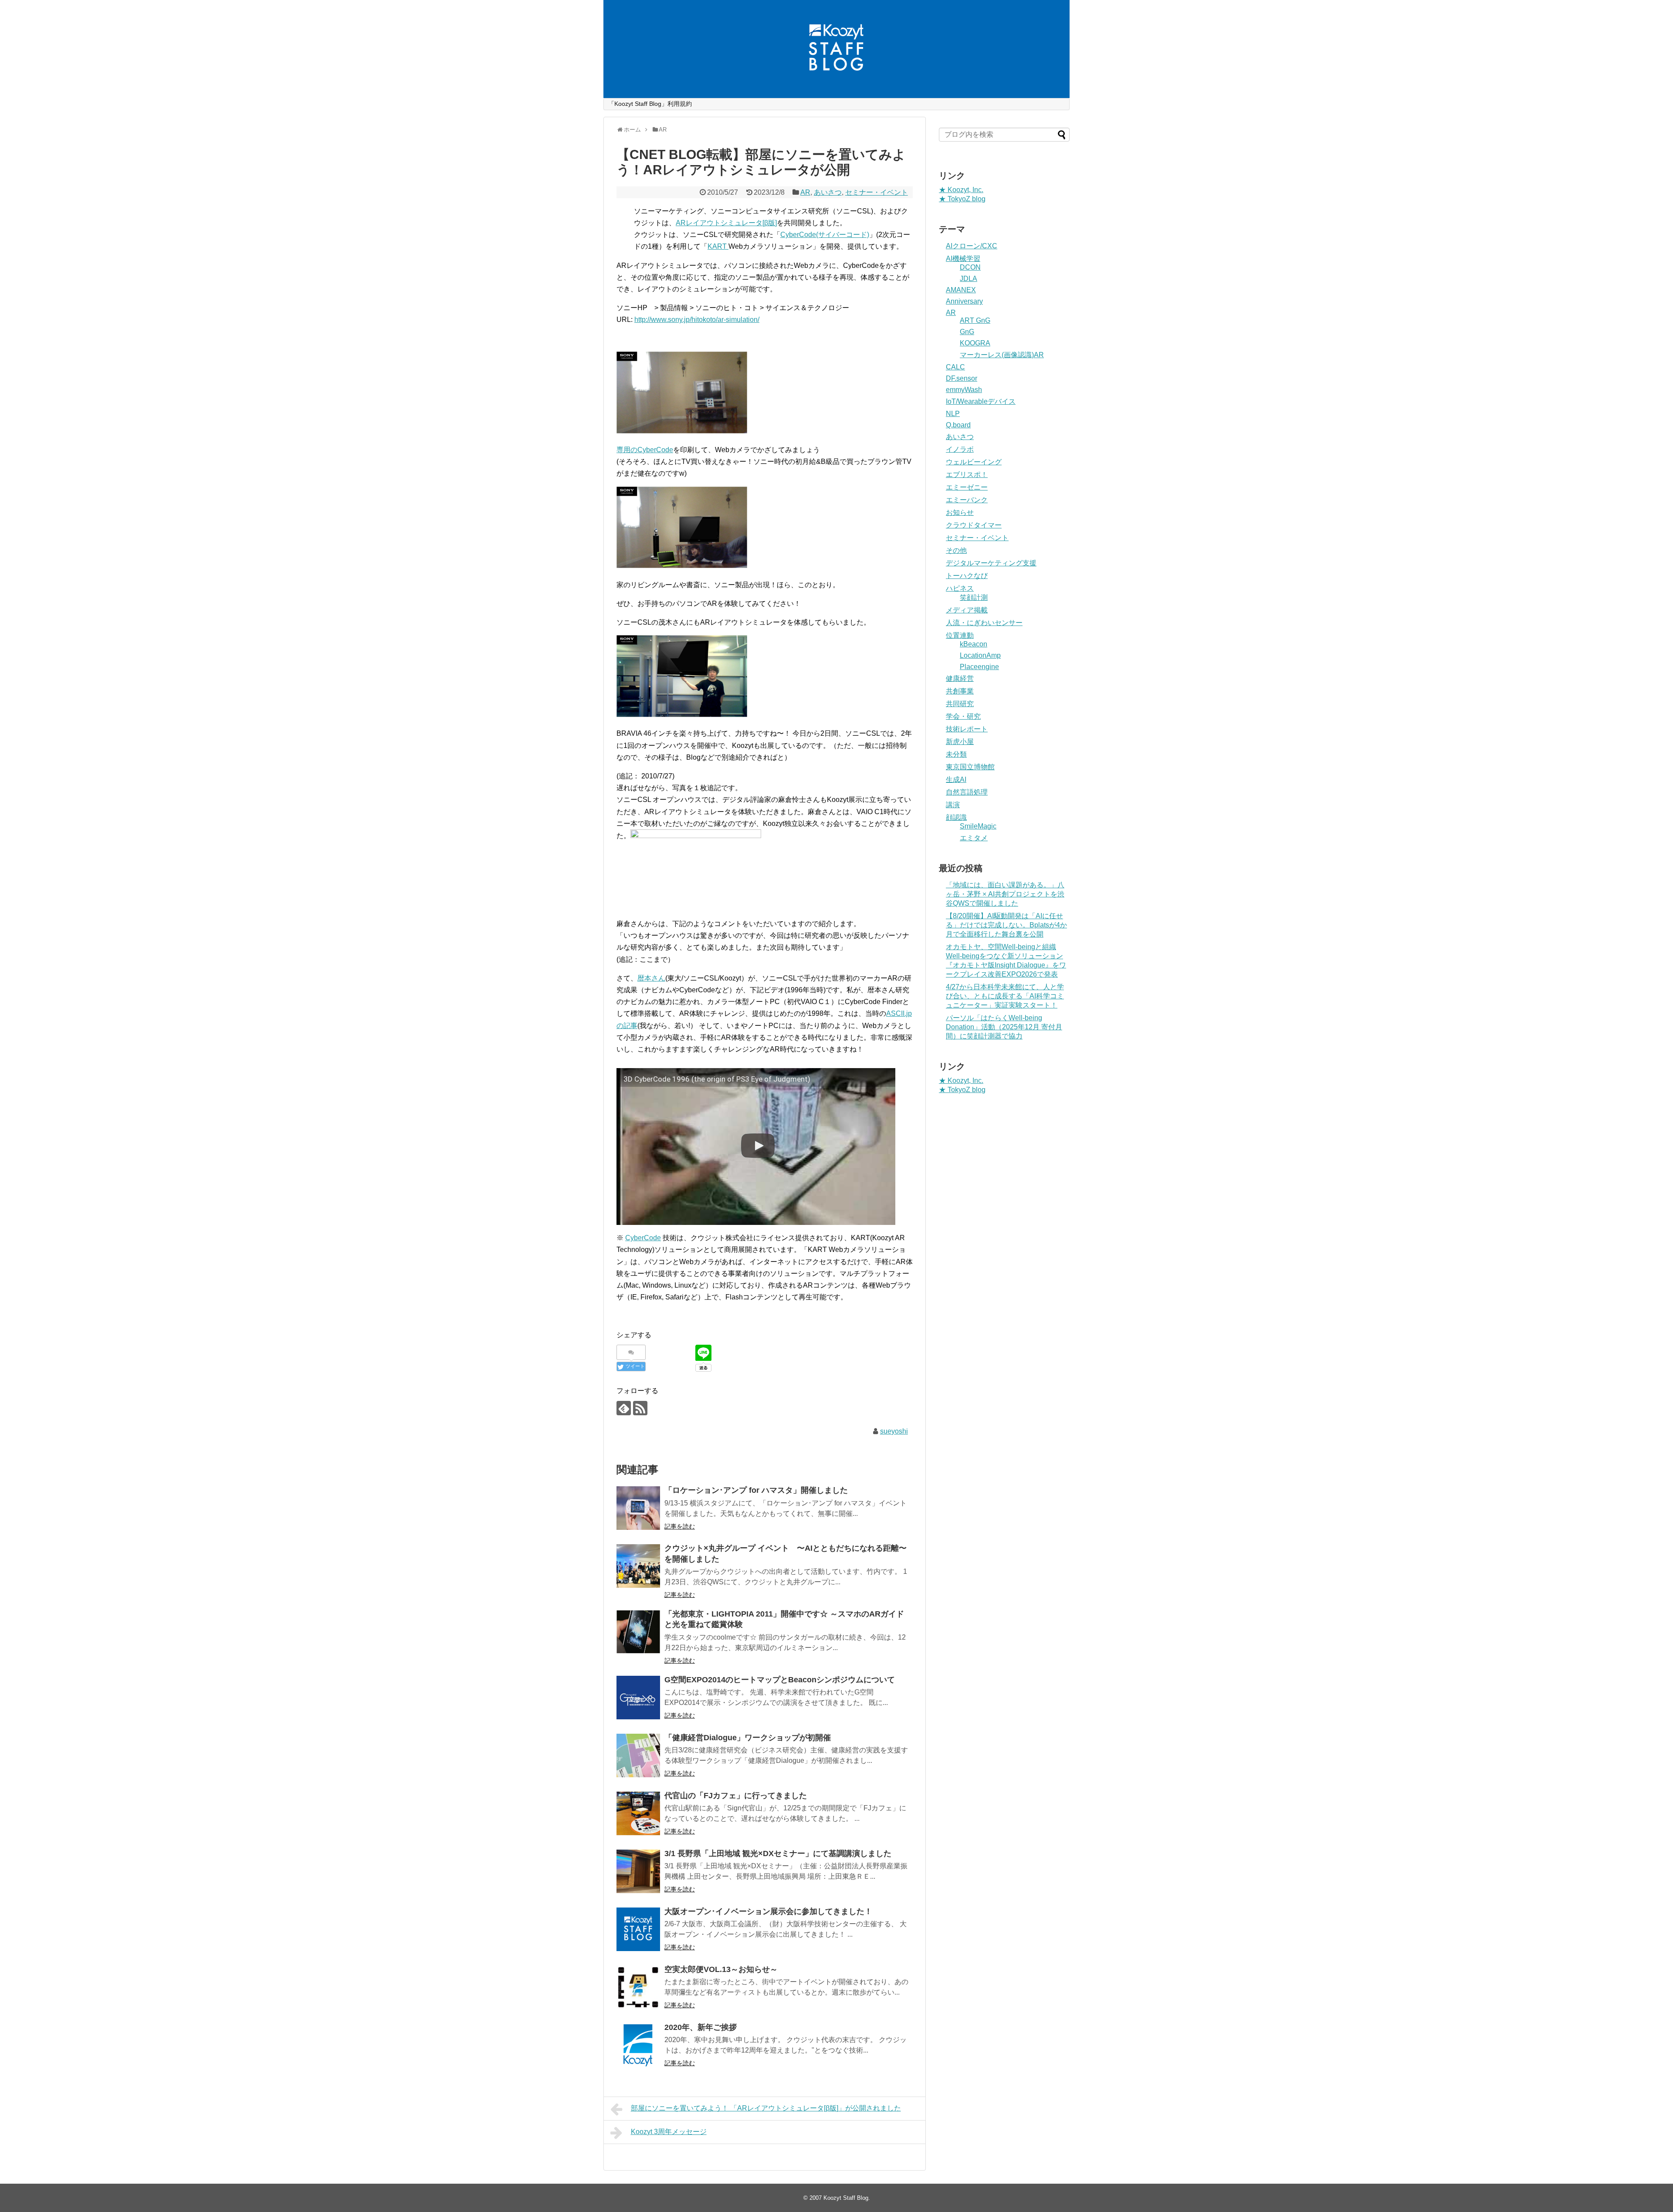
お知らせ (960, 512)
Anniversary (964, 301)
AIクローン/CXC (972, 246)
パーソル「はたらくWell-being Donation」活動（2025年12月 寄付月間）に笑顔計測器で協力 (1004, 1027)
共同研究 (960, 704)
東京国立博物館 (970, 767)
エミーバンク (967, 500)
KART (718, 246)
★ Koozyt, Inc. (961, 190)
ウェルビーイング (974, 462)
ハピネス (960, 588)
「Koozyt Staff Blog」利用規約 (650, 104)
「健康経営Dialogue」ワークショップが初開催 (748, 1738)
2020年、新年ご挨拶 (701, 2027)
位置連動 (960, 635)
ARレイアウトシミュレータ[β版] (726, 223)
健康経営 (960, 678)
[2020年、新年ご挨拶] (638, 2045)
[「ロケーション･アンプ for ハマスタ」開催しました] (638, 1508)
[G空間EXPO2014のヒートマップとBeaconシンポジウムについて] (638, 1698)
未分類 (956, 754)
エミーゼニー (967, 487)
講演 (953, 805)
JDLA (969, 279)
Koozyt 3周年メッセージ (669, 2132)
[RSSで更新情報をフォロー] (640, 1408)
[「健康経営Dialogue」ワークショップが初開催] (638, 1755)
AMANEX (961, 290)
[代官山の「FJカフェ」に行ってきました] (638, 1813)
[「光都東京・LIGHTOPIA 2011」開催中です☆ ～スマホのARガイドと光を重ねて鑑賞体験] (638, 1632)
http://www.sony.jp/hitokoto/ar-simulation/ (697, 320)
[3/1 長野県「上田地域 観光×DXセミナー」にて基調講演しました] (638, 1871)
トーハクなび (967, 576)
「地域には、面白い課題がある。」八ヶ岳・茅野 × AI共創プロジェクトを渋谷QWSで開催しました (1005, 894)
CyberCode (643, 1238)
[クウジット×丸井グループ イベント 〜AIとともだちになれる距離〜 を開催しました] (638, 1566)
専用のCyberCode (645, 450)
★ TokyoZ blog (962, 199)
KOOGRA (975, 343)
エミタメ (974, 838)
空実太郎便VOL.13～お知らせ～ (721, 1969)
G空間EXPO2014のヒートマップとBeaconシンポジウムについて (780, 1680)
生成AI (956, 780)
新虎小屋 (960, 742)
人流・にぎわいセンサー (984, 623)
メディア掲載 (967, 610)
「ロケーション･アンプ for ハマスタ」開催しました (756, 1490)
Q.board (958, 425)
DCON (970, 267)
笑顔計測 (974, 597)
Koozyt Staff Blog (846, 2198)
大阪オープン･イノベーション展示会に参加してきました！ (768, 1911)
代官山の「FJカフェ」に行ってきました (736, 1796)
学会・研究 (963, 716)
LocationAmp (980, 655)
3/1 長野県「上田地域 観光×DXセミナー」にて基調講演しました (778, 1853)
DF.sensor (962, 378)
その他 (956, 550)
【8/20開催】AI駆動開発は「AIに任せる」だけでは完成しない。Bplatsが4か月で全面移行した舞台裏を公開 (1006, 925)
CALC (955, 367)
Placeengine (979, 667)
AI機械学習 (963, 259)
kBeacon (974, 644)
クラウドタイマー (974, 525)
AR (805, 192)
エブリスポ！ (967, 475)
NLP (953, 414)
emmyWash (964, 390)
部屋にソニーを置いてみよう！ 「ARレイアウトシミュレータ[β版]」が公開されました (766, 2108)
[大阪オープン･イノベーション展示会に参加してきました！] (638, 1929)
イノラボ (960, 449)
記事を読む (680, 1526)
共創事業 (960, 691)
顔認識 (956, 817)
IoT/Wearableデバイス (981, 401)
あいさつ (828, 192)
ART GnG (975, 320)
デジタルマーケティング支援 (991, 563)
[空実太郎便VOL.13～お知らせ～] (638, 1987)
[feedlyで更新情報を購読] (624, 1408)
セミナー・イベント (877, 192)
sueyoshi (894, 1431)
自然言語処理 (967, 792)
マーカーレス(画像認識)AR (1002, 355)
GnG (967, 332)
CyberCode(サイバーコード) (825, 235)
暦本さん (651, 978)
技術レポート (967, 729)
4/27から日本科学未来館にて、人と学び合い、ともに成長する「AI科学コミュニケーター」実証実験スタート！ (1005, 996)
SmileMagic (978, 826)
